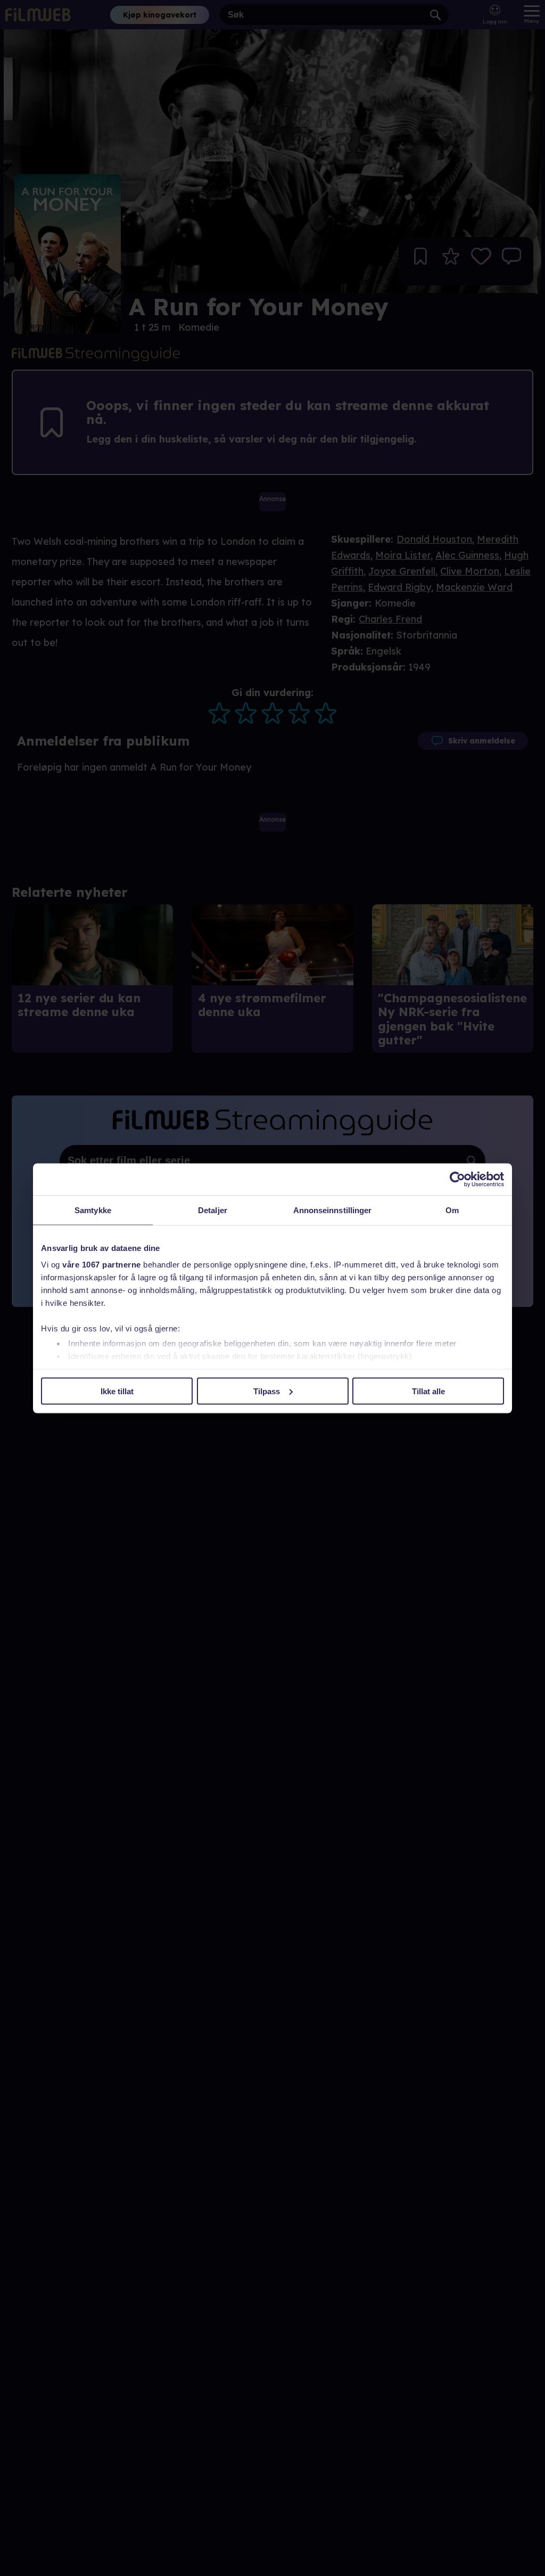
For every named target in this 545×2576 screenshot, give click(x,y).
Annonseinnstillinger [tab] (333, 1210)
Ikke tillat (117, 1391)
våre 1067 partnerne (102, 1265)
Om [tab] (452, 1210)
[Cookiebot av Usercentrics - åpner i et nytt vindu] (457, 1179)
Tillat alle (428, 1391)
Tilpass (267, 1391)
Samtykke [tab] (93, 1210)
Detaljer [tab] (213, 1210)
